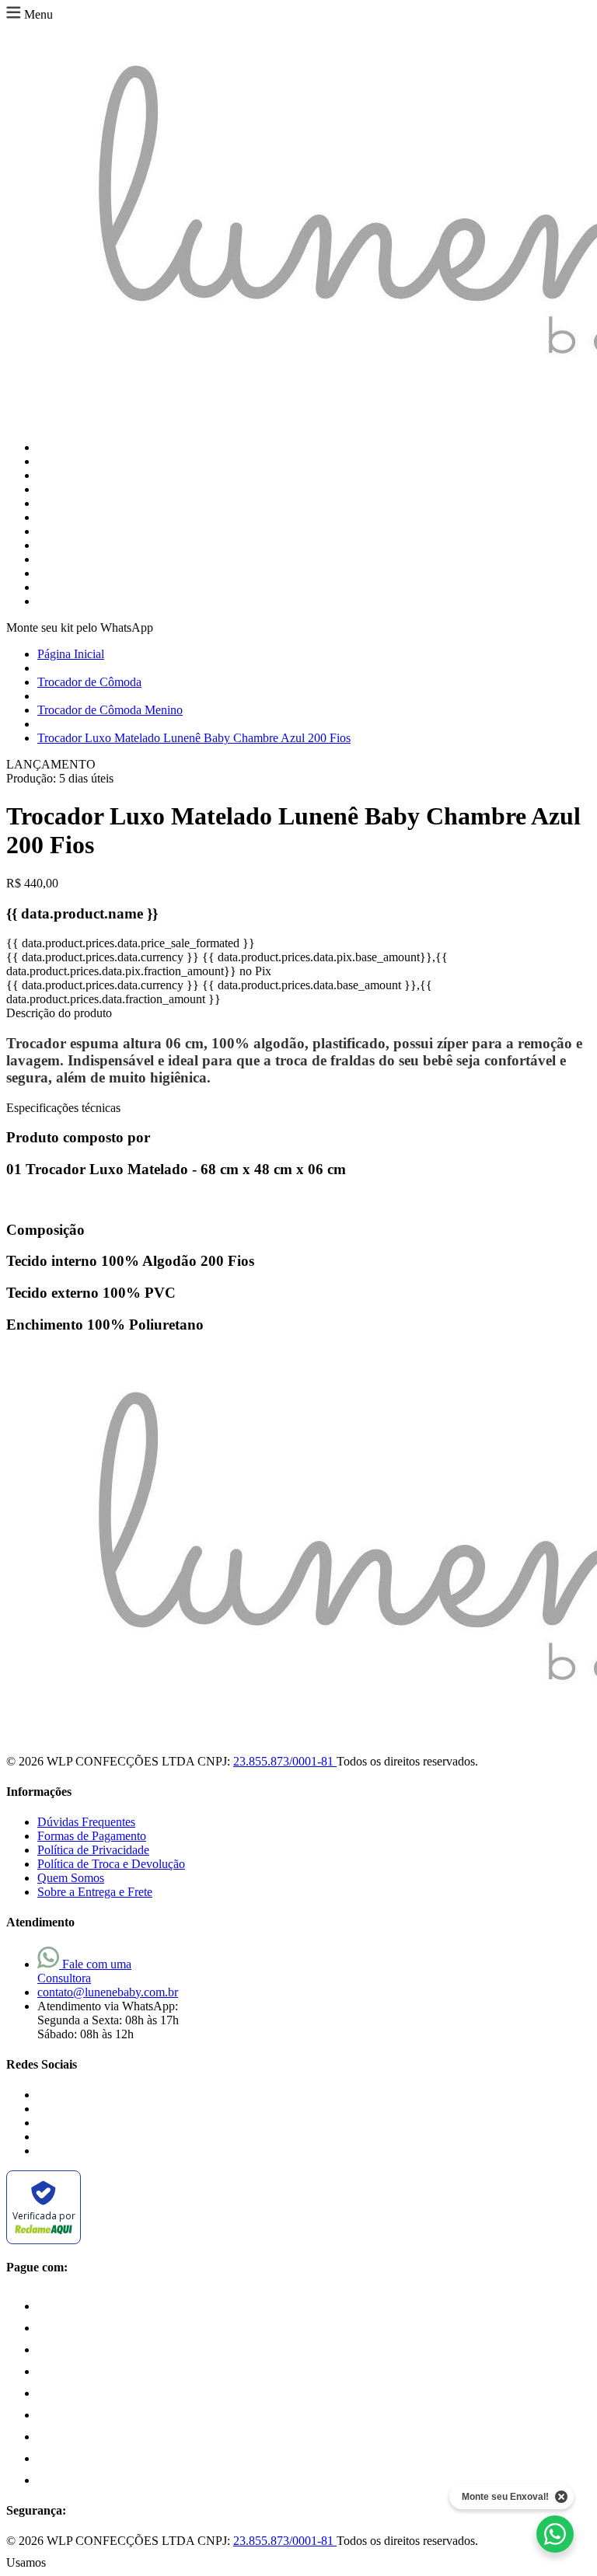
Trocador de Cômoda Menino (110, 710)
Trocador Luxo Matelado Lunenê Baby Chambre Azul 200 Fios (194, 738)
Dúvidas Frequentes (86, 1822)
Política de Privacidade (93, 1850)
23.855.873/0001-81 (285, 1761)
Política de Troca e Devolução (111, 1864)
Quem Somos (71, 1878)
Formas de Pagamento (92, 1836)
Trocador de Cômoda (89, 682)
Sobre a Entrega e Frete (95, 1892)
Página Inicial (71, 654)
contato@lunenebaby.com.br (108, 1992)
